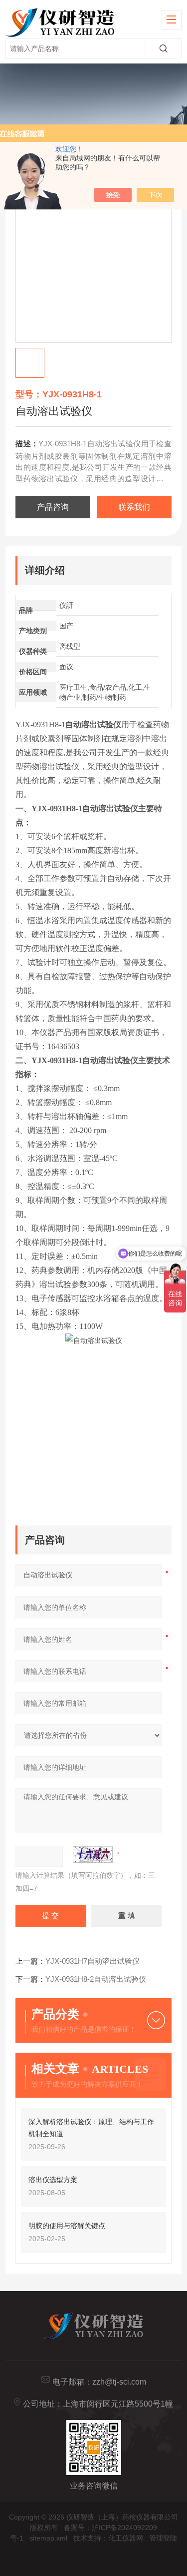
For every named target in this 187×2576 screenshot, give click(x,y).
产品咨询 (53, 507)
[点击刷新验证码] (93, 1854)
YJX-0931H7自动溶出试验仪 (93, 1961)
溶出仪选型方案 (53, 2180)
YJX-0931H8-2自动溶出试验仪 (96, 1979)
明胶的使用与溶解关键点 (67, 2226)
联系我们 (134, 507)
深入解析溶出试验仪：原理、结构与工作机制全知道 (91, 2128)
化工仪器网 (126, 2538)
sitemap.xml (48, 2538)
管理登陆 (163, 2538)
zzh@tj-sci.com (119, 2382)
